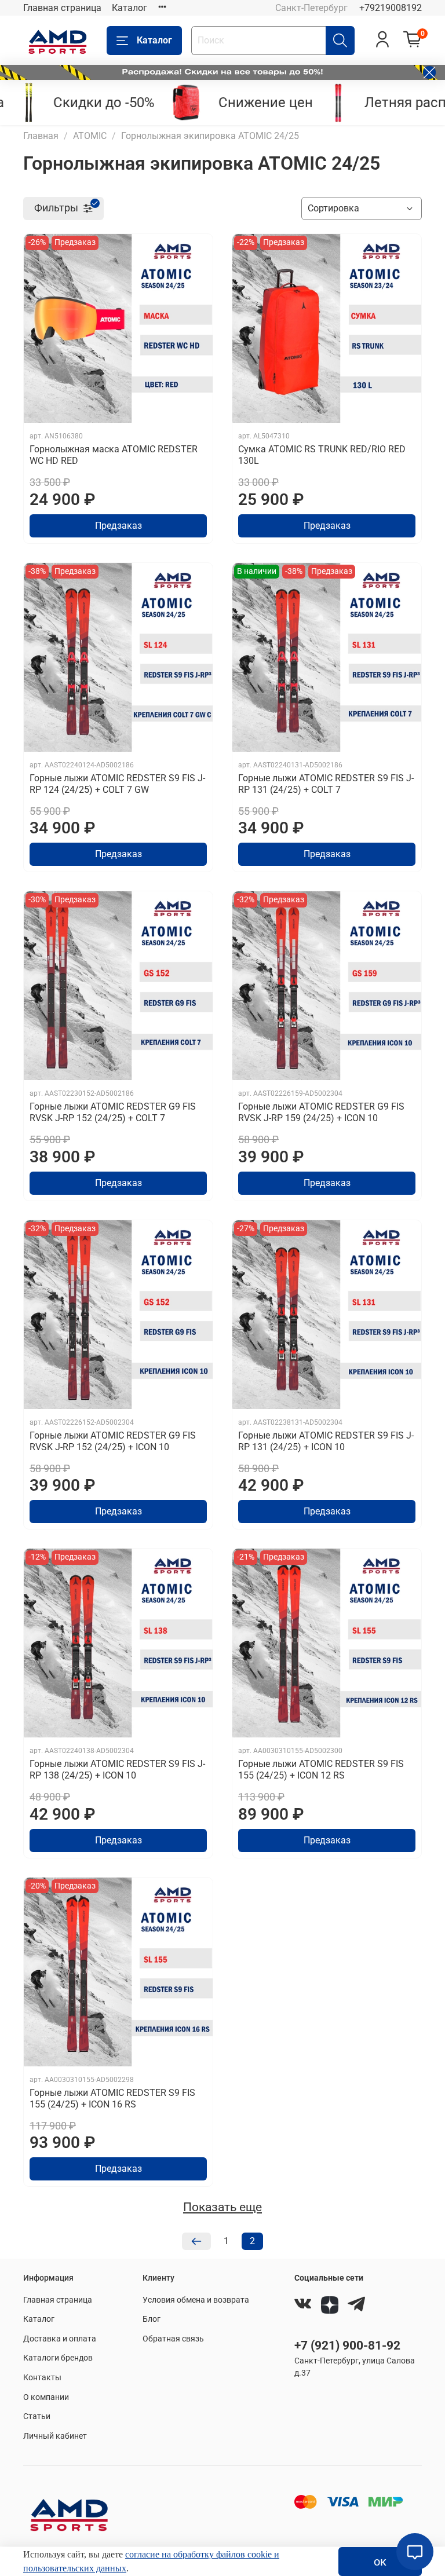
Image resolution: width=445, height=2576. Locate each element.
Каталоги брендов (58, 2358)
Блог (152, 2319)
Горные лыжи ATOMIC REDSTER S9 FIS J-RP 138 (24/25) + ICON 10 (117, 1770)
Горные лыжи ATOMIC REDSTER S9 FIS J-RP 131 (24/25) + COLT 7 (326, 784)
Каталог (130, 8)
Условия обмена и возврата (196, 2300)
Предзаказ (118, 526)
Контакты (42, 2378)
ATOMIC (90, 136)
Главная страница (62, 8)
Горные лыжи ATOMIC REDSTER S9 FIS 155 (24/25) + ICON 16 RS (112, 2099)
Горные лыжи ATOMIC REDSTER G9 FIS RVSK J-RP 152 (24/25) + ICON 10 (113, 1441)
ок (380, 2562)
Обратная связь (173, 2339)
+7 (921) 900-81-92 (347, 2346)
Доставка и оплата (60, 2339)
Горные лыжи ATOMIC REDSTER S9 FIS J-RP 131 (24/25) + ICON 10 (326, 1441)
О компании (46, 2397)
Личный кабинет (55, 2436)
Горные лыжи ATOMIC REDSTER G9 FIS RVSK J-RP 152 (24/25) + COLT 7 (113, 1112)
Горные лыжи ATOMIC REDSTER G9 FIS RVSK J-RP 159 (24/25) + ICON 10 (321, 1112)
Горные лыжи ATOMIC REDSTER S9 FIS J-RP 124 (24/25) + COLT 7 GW (117, 784)
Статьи (37, 2416)
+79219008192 (391, 8)
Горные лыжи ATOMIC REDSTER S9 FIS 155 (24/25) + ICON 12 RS (321, 1770)
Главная (41, 136)
